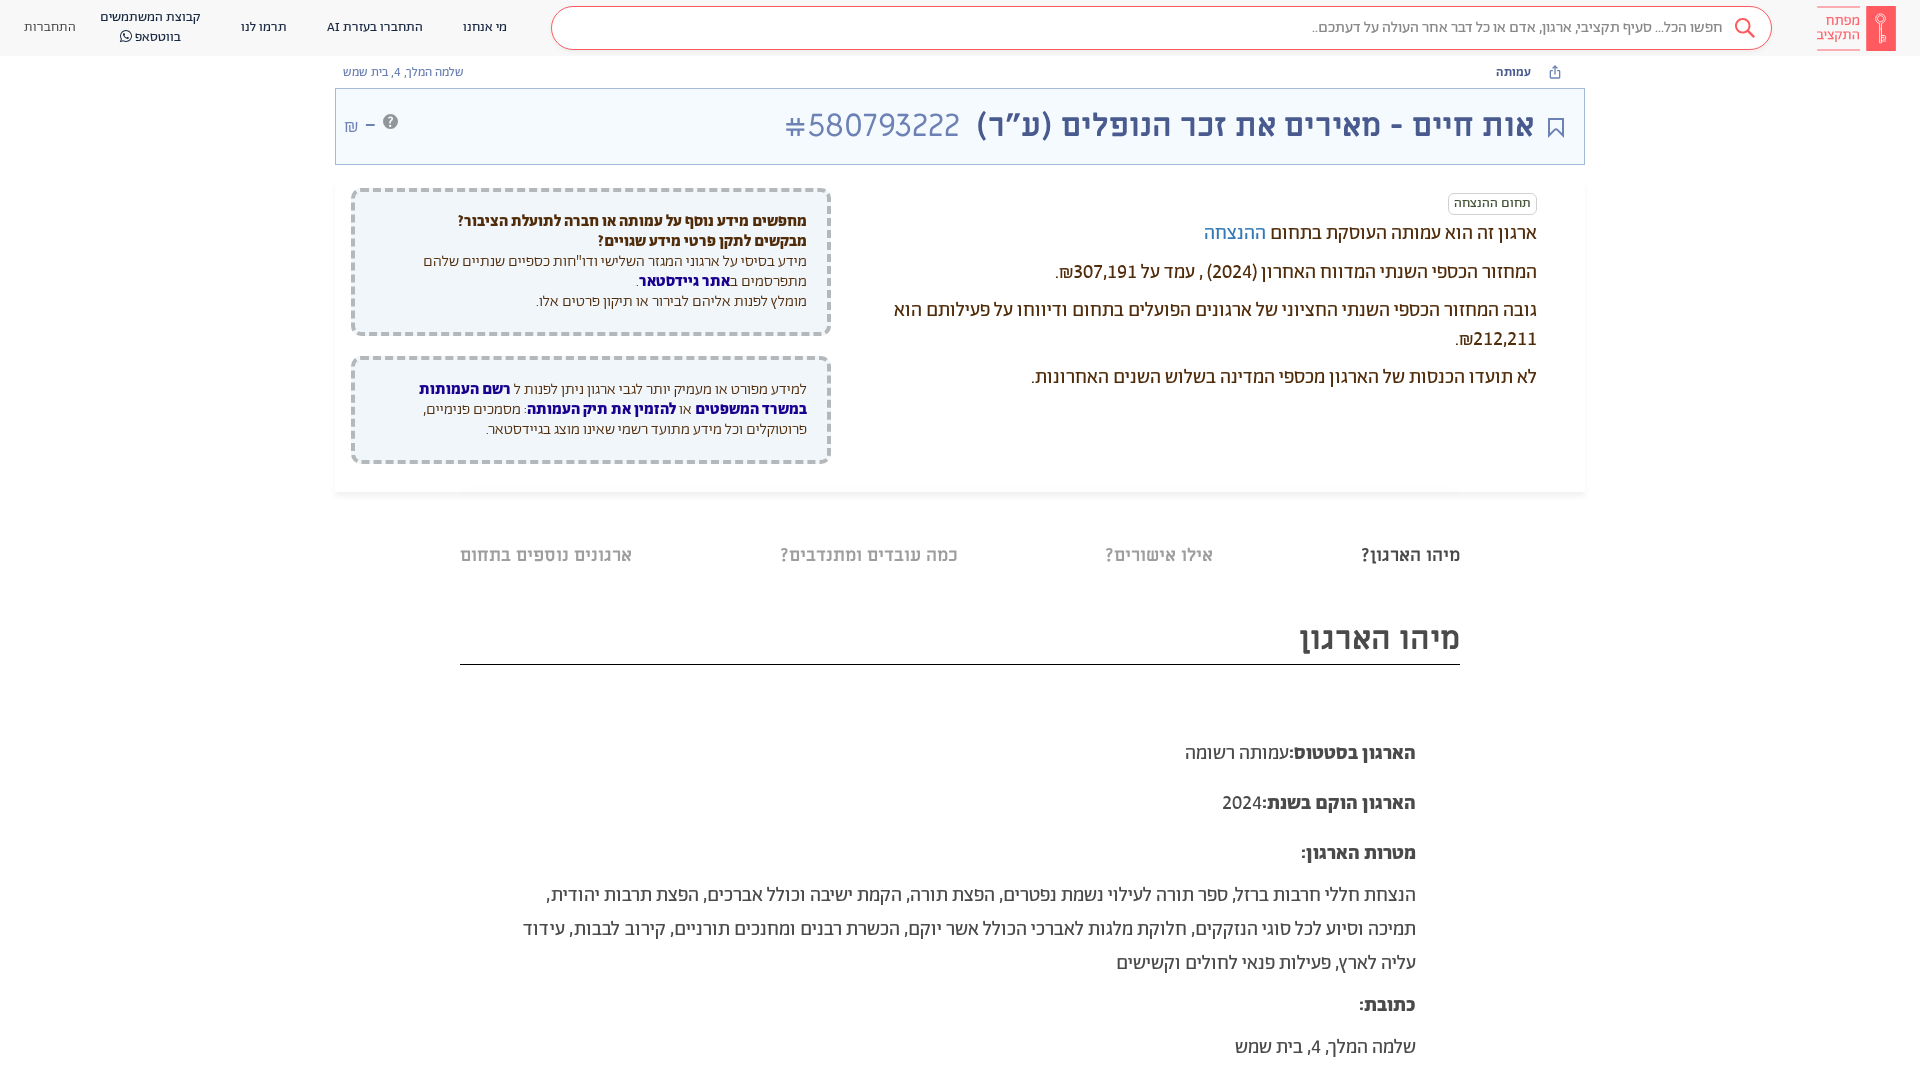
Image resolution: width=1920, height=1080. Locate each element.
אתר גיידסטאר (684, 281)
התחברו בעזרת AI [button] (375, 27)
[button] (1161, 28)
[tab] (1410, 530)
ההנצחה (1235, 234)
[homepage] (1856, 28)
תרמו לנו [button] (264, 27)
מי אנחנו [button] (485, 27)
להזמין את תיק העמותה (601, 409)
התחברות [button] (50, 27)
